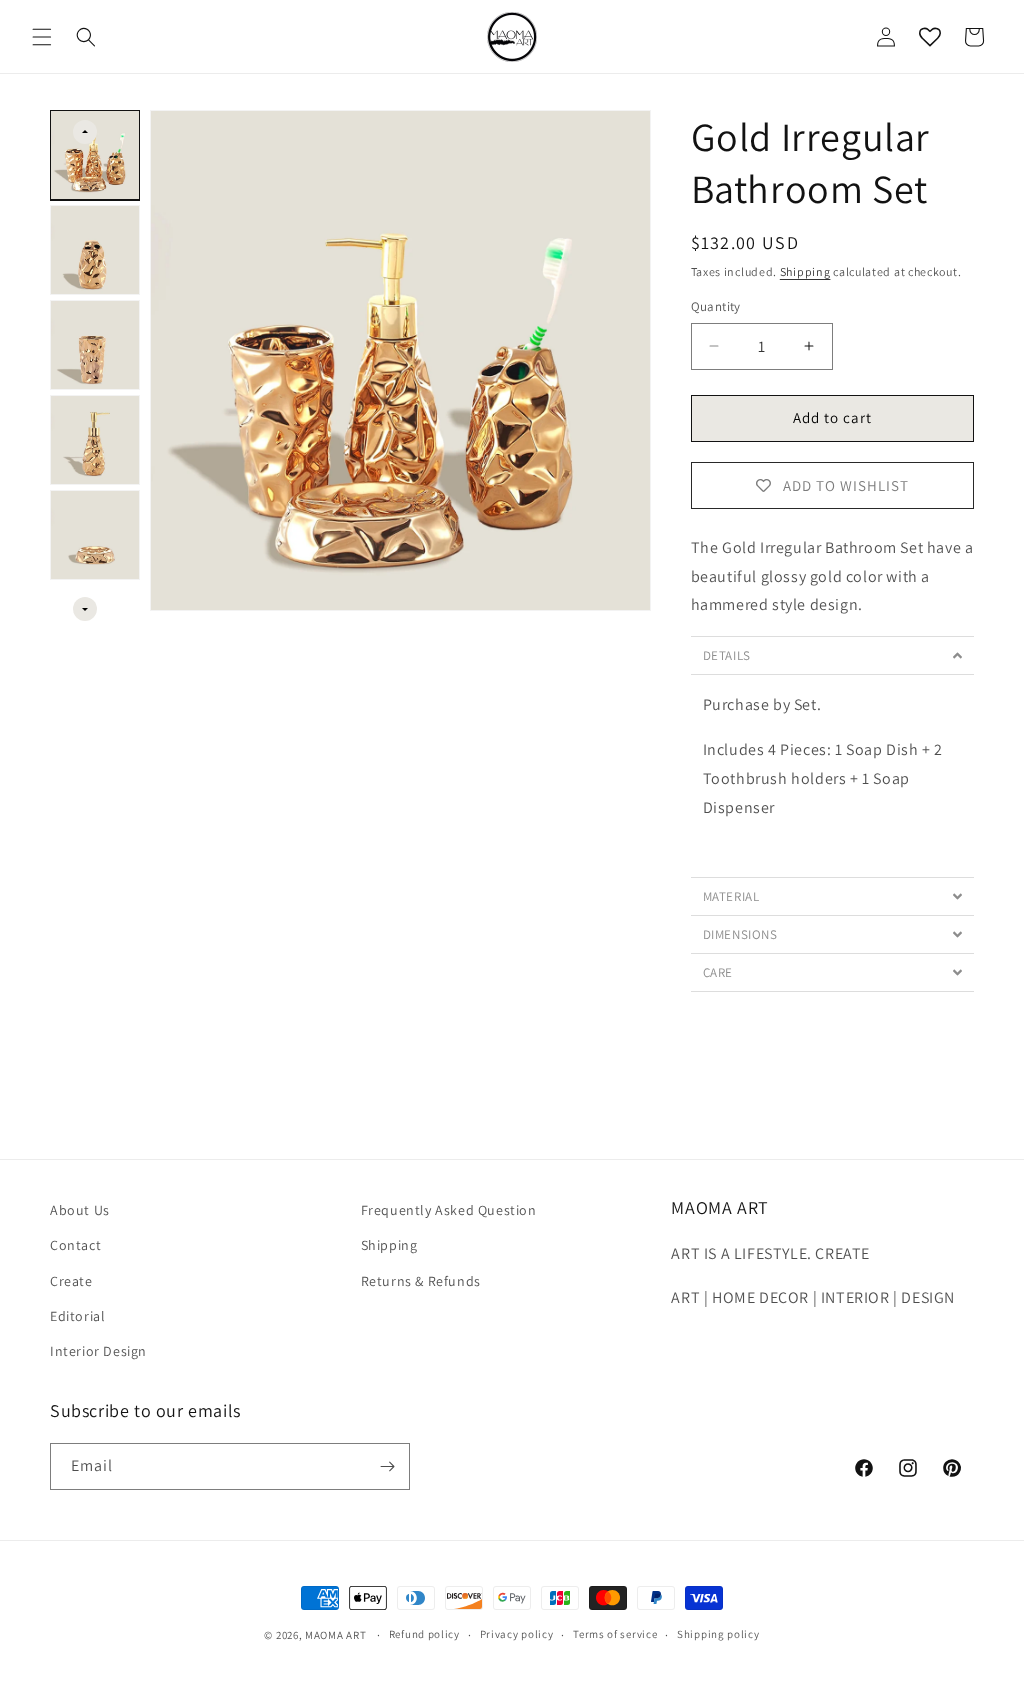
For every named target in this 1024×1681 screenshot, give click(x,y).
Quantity (716, 306)
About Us (80, 1210)
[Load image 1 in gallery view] (95, 155)
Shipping (805, 271)
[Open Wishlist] (930, 37)
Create (71, 1281)
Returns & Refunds (421, 1281)
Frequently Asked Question (449, 1210)
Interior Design (98, 1351)
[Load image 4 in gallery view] (95, 440)
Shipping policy (718, 1634)
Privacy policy (517, 1634)
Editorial (77, 1316)
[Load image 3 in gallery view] (95, 345)
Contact (75, 1245)
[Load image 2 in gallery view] (95, 250)
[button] (42, 37)
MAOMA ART (335, 1635)
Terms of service (615, 1634)
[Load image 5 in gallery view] (95, 535)
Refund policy (424, 1634)
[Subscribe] (387, 1466)
